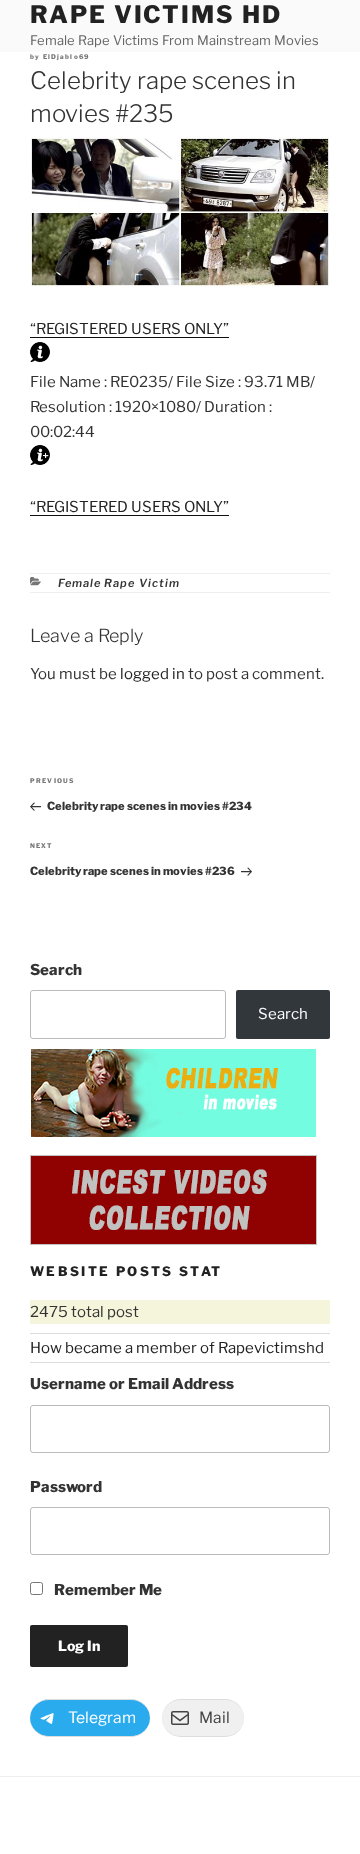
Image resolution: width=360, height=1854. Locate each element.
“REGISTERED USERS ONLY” (129, 329)
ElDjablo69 (66, 57)
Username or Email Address (132, 1384)
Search (56, 970)
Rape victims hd (156, 14)
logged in (152, 674)
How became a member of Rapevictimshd (177, 1348)
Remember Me (106, 1590)
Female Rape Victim (119, 583)
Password (66, 1487)
